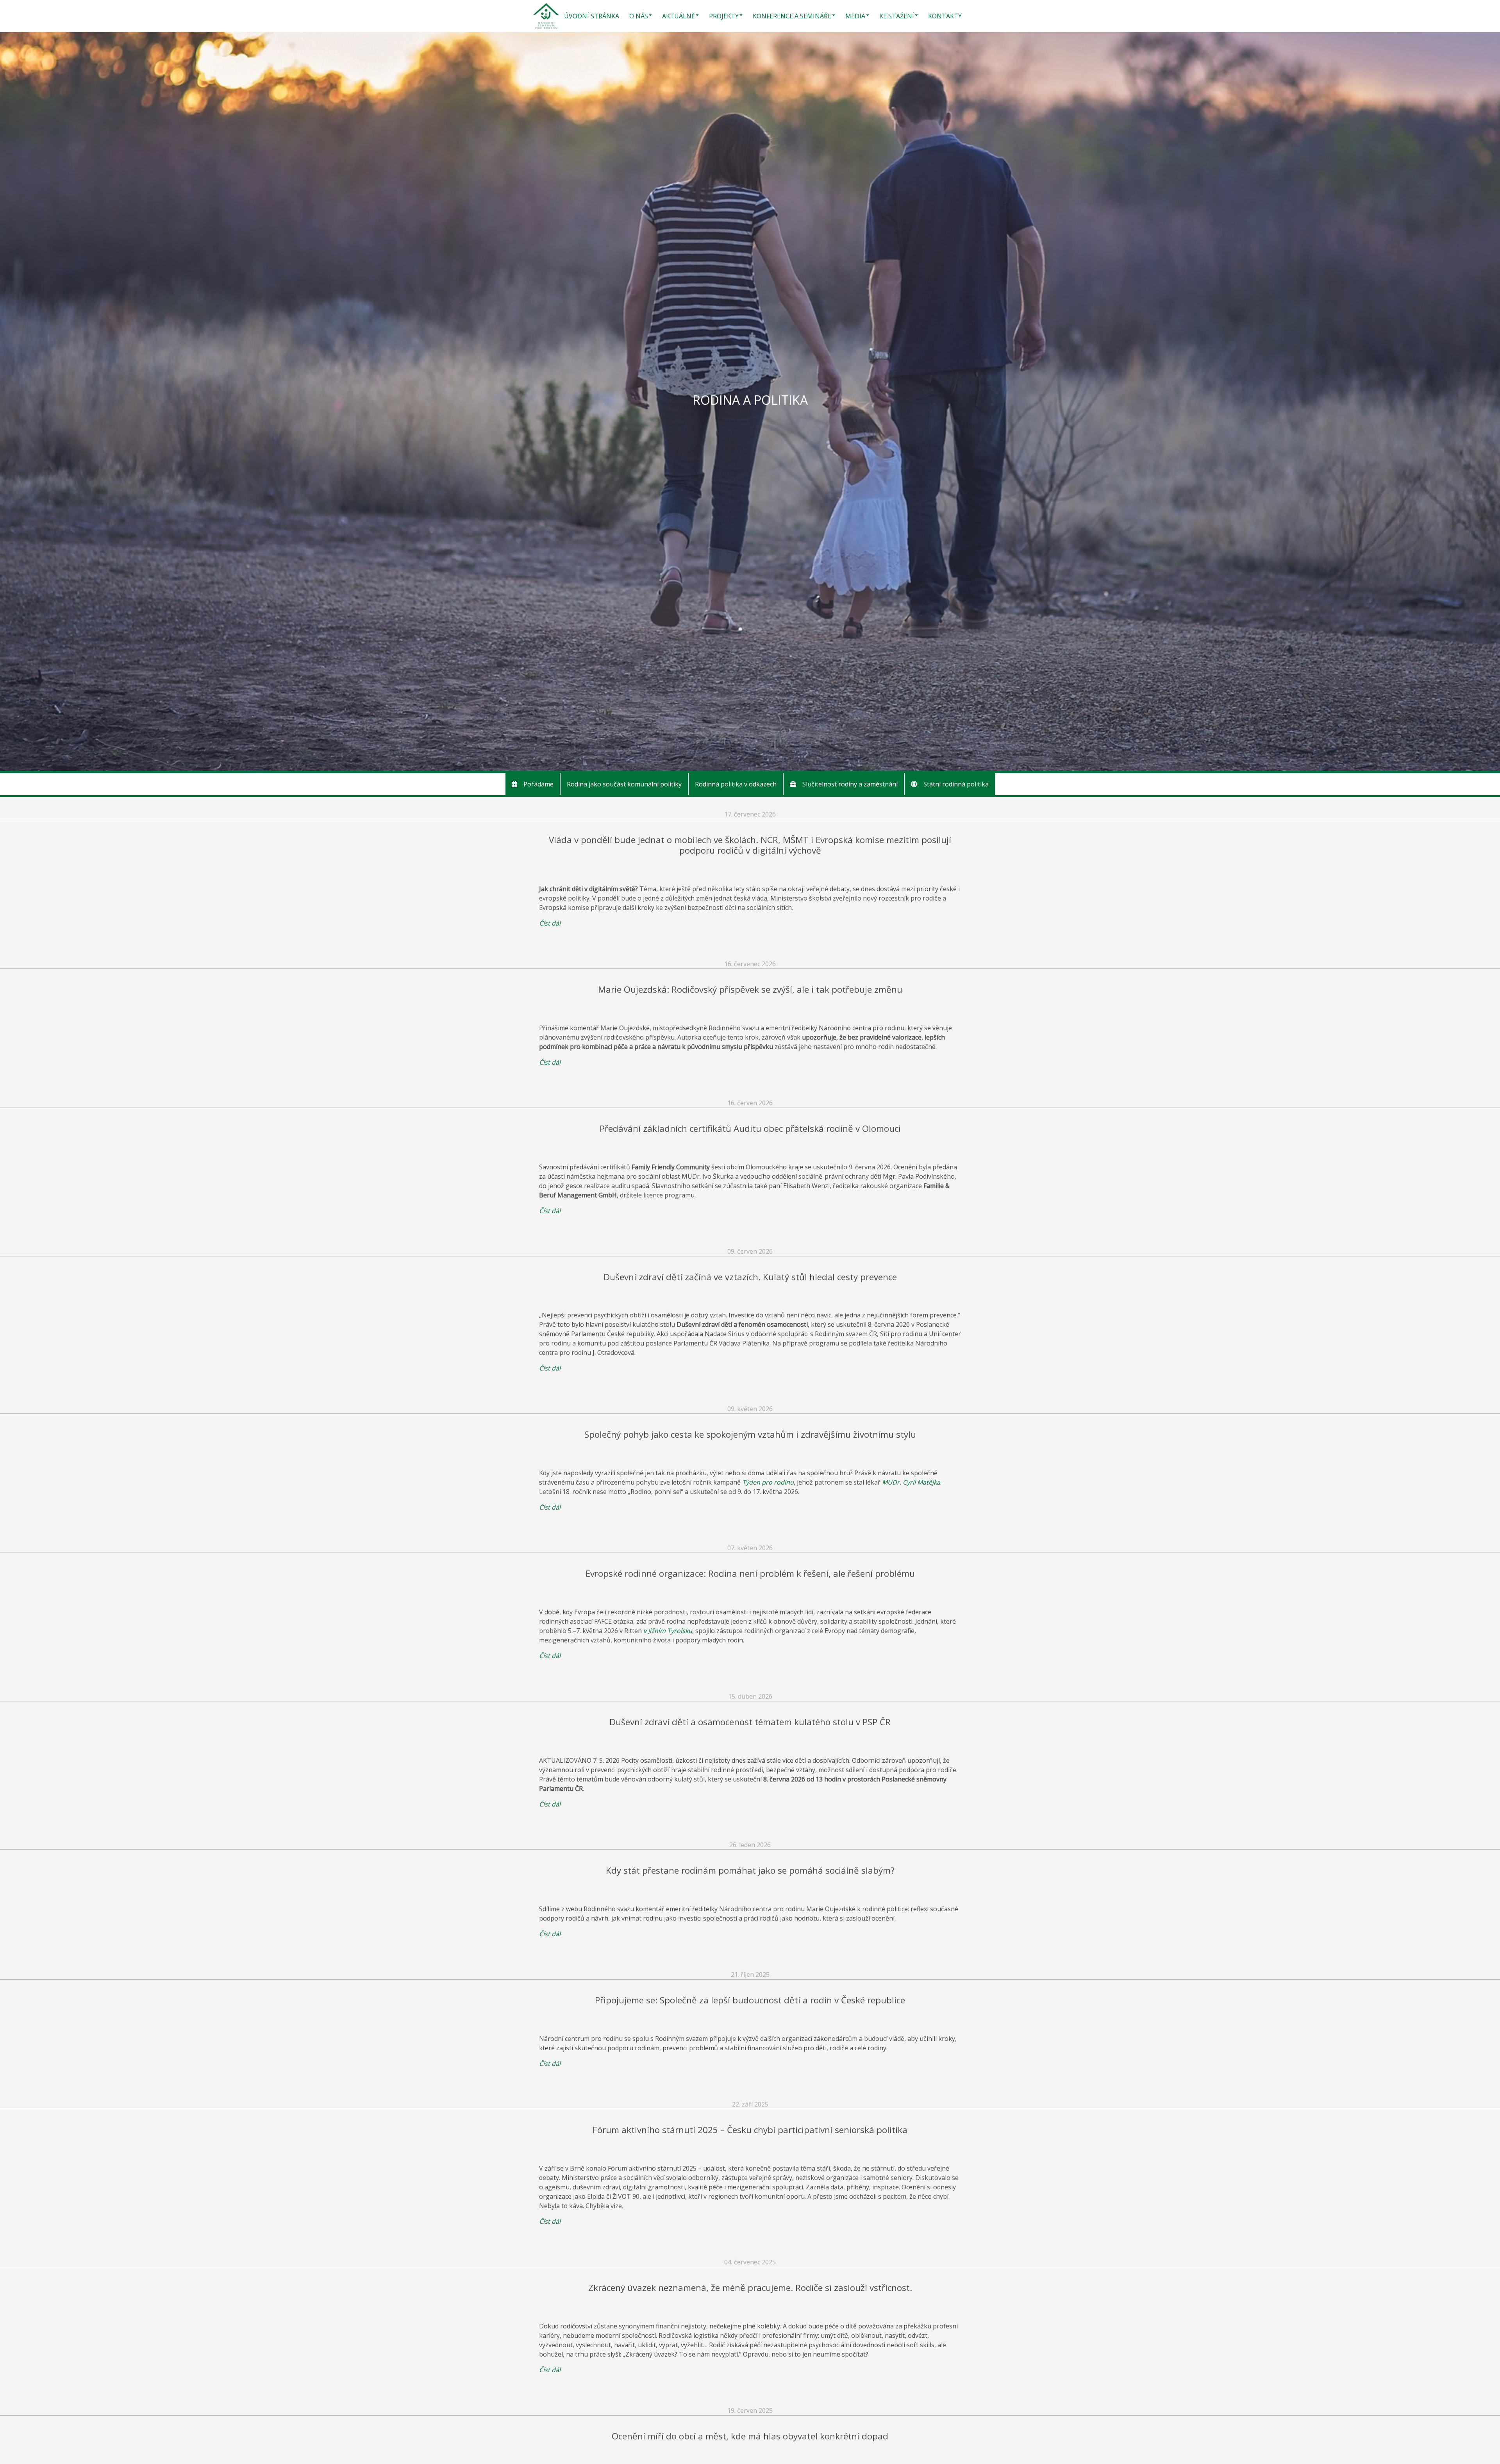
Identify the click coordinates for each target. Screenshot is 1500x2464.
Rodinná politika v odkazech (736, 784)
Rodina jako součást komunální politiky (624, 784)
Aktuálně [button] (679, 16)
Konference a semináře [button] (792, 16)
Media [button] (855, 16)
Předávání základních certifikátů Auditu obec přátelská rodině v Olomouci (750, 1128)
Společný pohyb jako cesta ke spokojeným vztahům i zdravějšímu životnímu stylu (750, 1434)
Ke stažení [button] (897, 16)
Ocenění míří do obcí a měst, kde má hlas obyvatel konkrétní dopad (750, 2436)
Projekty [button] (724, 16)
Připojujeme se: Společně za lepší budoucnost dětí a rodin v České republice (750, 2000)
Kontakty (945, 16)
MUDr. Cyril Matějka (911, 1482)
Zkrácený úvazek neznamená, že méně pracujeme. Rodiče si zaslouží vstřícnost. (750, 2288)
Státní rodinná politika (956, 784)
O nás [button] (639, 16)
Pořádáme (538, 784)
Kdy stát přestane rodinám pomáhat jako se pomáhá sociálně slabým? (750, 1870)
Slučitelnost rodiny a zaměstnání (850, 784)
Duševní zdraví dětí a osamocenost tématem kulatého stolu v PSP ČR (750, 1722)
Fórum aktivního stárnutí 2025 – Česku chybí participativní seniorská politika (750, 2130)
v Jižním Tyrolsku (668, 1631)
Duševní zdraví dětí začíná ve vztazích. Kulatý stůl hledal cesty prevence (750, 1277)
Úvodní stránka (592, 16)
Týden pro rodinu (768, 1482)
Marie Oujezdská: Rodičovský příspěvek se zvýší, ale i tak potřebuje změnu (750, 989)
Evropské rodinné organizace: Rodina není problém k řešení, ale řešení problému (750, 1573)
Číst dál (550, 923)
